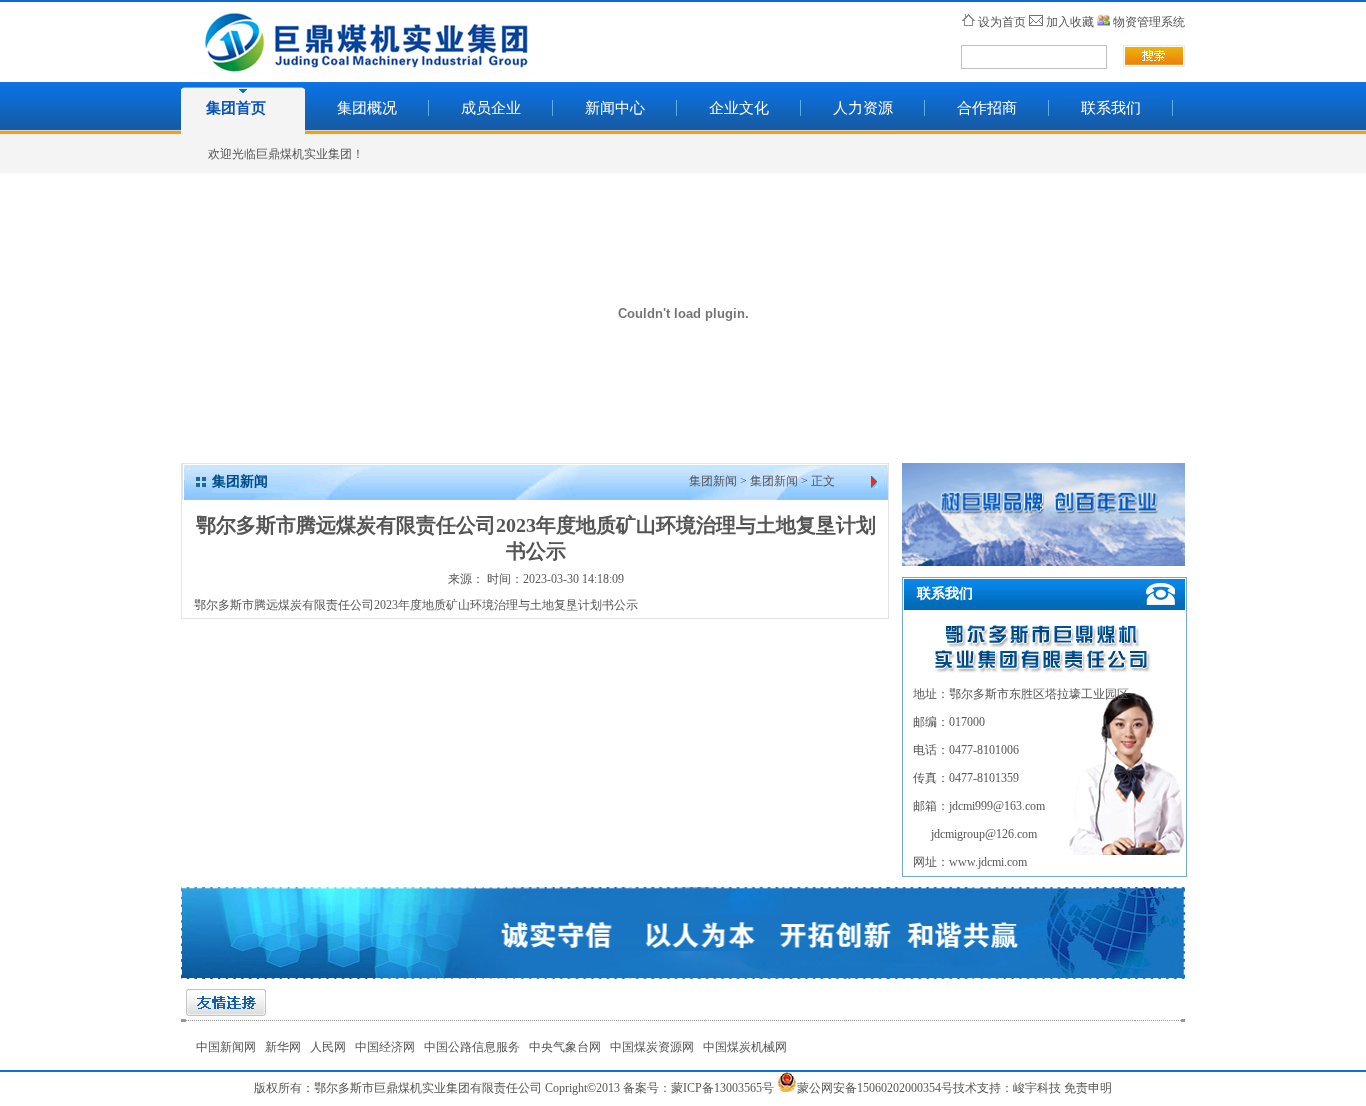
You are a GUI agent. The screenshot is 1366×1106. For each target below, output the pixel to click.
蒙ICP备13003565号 (722, 1088)
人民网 (328, 1047)
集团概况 (367, 108)
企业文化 (739, 108)
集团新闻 (713, 481)
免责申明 (1088, 1088)
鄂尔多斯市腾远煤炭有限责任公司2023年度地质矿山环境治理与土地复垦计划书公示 (416, 605)
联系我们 (1111, 108)
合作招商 (987, 108)
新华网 (283, 1047)
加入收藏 (1070, 22)
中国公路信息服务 (472, 1047)
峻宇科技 (1037, 1088)
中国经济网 (385, 1047)
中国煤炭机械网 (745, 1047)
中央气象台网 (565, 1047)
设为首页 (1002, 22)
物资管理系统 (1149, 22)
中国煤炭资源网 (652, 1047)
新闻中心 (615, 108)
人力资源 (863, 108)
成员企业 (491, 108)
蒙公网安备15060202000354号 (875, 1088)
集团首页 (236, 108)
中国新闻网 (226, 1047)
